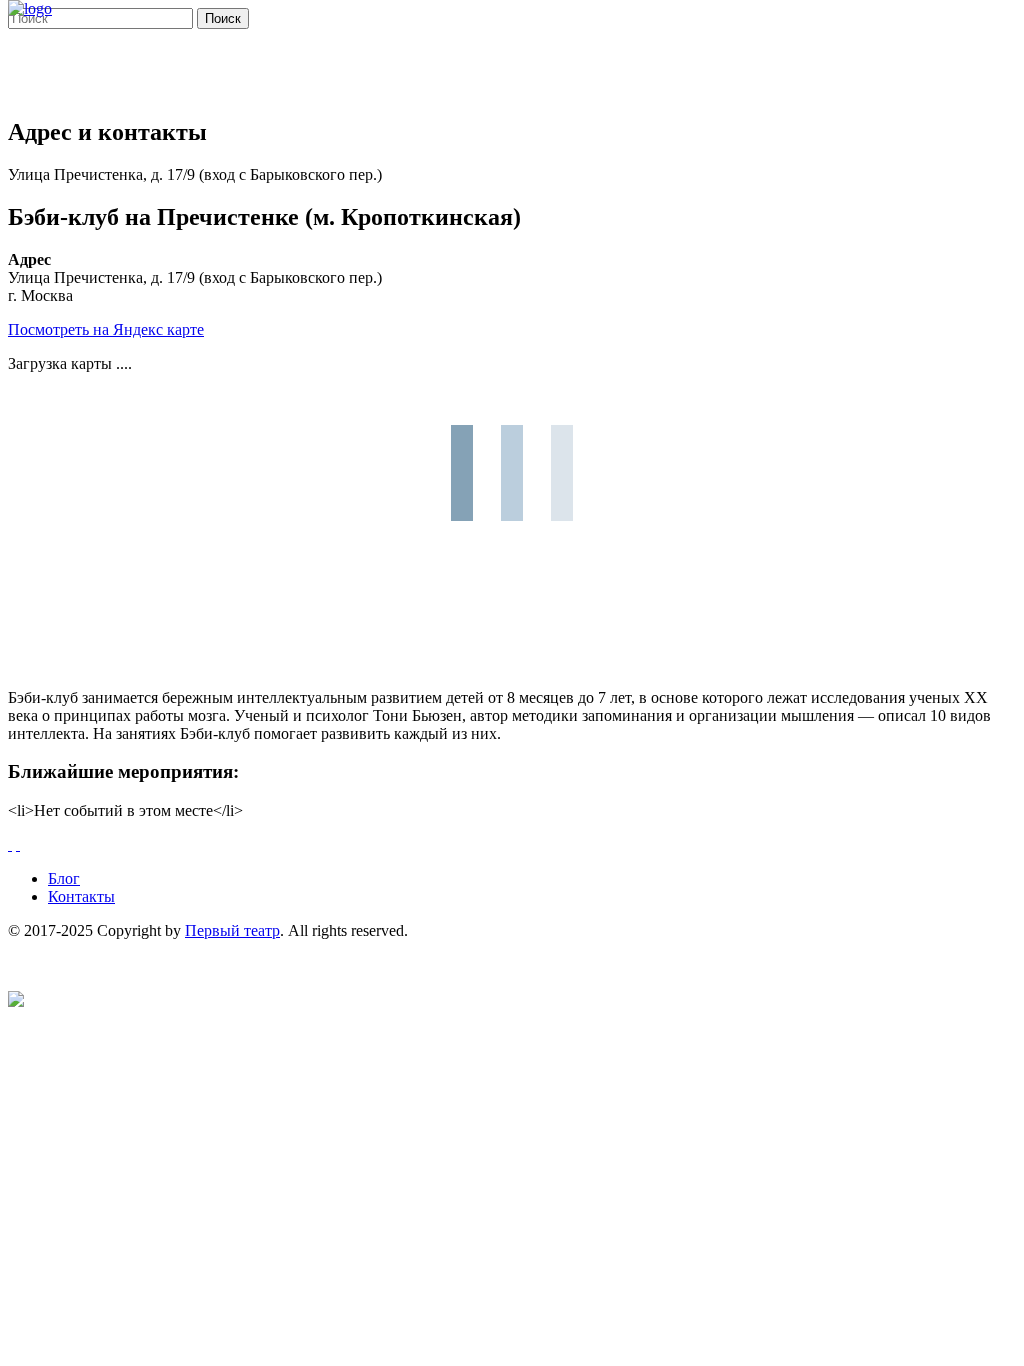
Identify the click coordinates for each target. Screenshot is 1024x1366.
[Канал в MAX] (16, 1001)
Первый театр (232, 930)
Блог (64, 878)
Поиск (223, 18)
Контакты (81, 896)
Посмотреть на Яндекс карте (106, 329)
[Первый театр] (30, 8)
